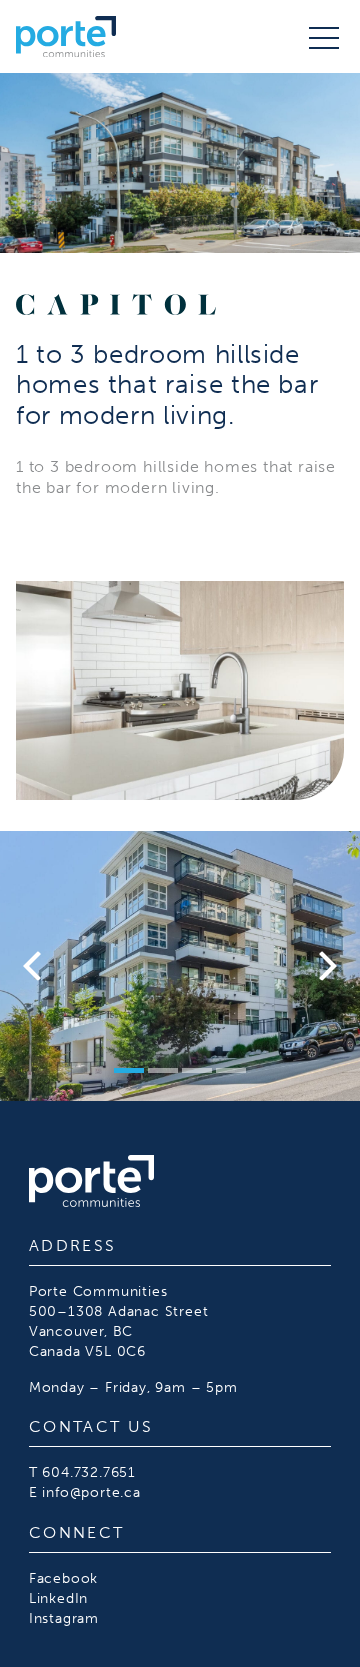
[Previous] (35, 966)
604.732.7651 (89, 1472)
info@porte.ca (91, 1492)
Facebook (63, 1578)
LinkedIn (58, 1598)
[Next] (325, 966)
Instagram (64, 1618)
